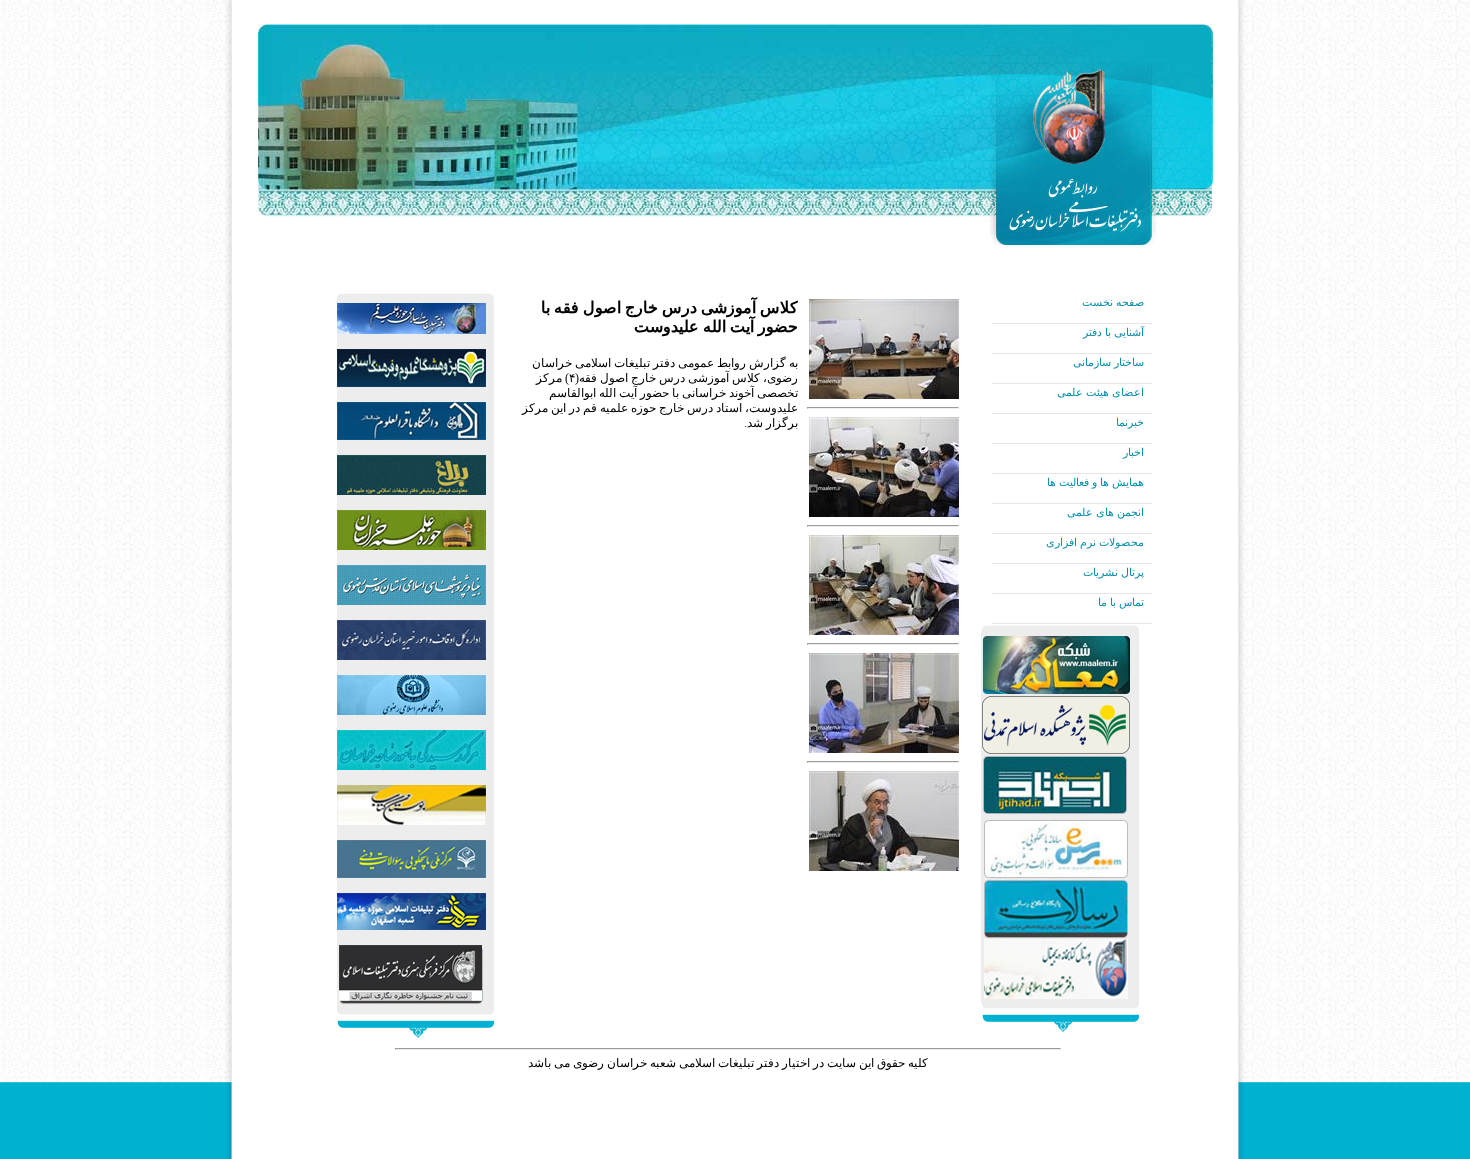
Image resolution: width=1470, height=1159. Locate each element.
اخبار (1133, 452)
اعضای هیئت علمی (1100, 392)
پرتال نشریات (1113, 572)
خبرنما (1130, 422)
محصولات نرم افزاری (1095, 542)
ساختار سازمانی (1108, 362)
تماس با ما (1121, 602)
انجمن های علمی (1105, 512)
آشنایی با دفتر (1113, 332)
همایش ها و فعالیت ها (1095, 482)
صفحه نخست (1113, 302)
